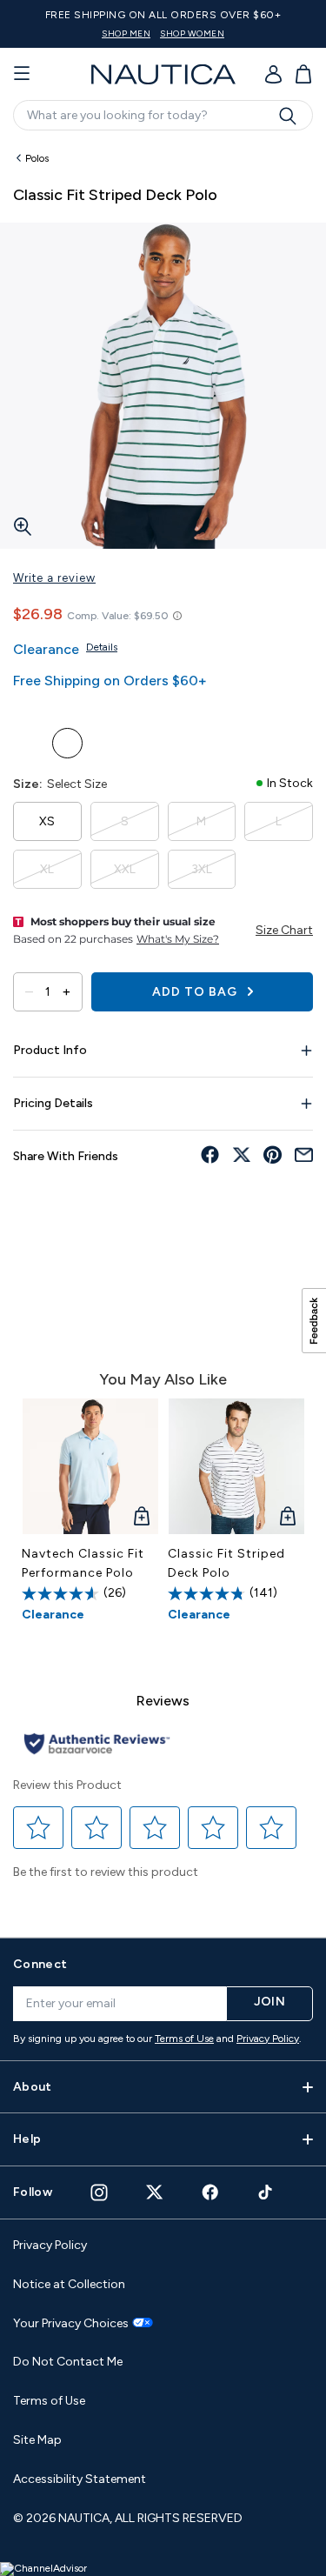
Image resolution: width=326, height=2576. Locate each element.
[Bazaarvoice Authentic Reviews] (97, 1745)
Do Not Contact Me (68, 2362)
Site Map (37, 2440)
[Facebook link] (210, 2192)
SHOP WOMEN (192, 33)
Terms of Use (184, 2039)
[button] (39, 1828)
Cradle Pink (106, 743)
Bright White (67, 743)
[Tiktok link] (266, 2192)
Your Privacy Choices (71, 2324)
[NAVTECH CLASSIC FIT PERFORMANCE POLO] (90, 1466)
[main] (163, 1031)
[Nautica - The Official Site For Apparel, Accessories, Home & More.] (163, 74)
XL (47, 869)
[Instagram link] (99, 2192)
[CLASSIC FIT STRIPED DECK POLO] (236, 1466)
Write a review (54, 578)
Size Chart (284, 930)
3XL (202, 869)
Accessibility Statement (80, 2479)
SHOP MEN (126, 33)
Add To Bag (196, 992)
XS (47, 821)
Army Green (28, 743)
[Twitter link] (155, 2192)
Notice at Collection (69, 2284)
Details (102, 647)
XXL (125, 869)
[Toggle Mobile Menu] (22, 74)
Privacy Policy (268, 2039)
